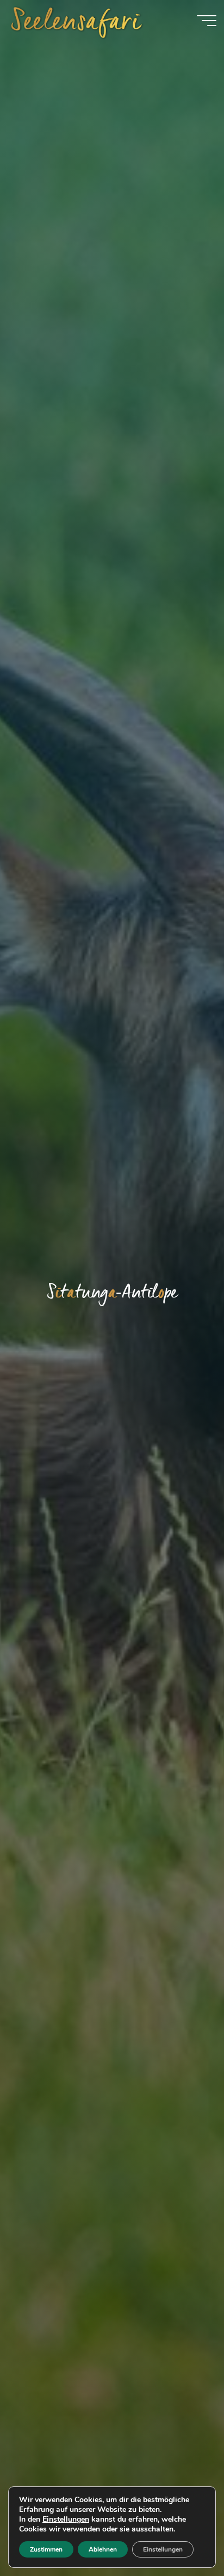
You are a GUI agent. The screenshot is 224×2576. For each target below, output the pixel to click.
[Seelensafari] (77, 20)
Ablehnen (103, 2549)
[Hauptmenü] (207, 21)
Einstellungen (66, 2520)
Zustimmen (46, 2549)
